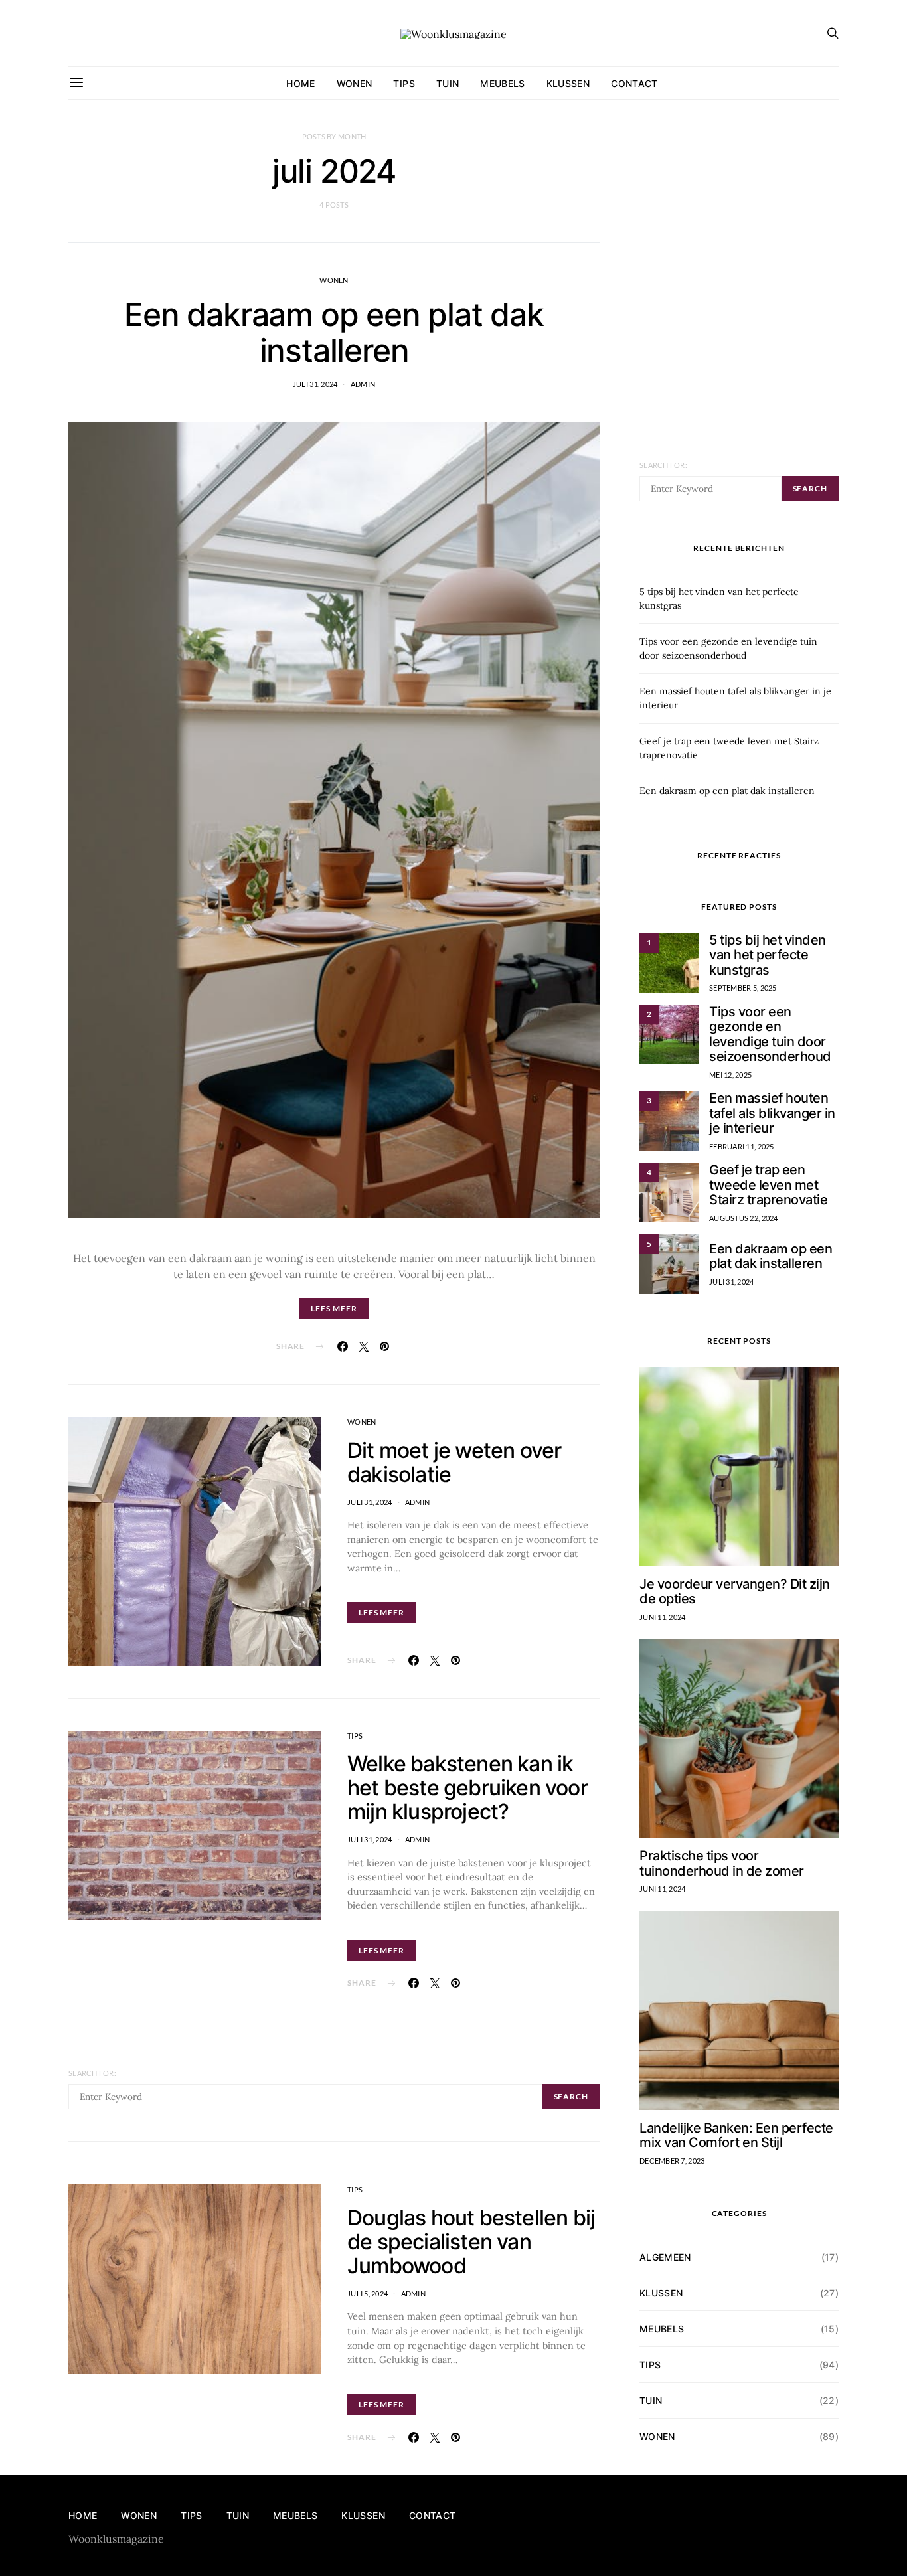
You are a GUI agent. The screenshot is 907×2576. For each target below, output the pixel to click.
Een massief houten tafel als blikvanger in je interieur (772, 1113)
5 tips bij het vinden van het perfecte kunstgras (768, 955)
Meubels (502, 83)
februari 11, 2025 (742, 1146)
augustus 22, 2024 (744, 1218)
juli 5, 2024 (368, 2294)
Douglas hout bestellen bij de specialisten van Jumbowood (471, 2242)
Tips (404, 83)
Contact (634, 83)
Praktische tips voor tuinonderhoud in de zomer (722, 1863)
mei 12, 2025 (730, 1075)
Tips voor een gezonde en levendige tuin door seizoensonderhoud (770, 1034)
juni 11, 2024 (663, 1617)
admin (363, 384)
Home (300, 83)
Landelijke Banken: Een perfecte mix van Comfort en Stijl (736, 2135)
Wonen (355, 83)
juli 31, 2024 (315, 384)
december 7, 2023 (672, 2161)
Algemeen (665, 2257)
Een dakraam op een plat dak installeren (334, 332)
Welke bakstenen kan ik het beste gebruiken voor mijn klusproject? (467, 1788)
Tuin (448, 83)
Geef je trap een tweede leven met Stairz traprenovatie (768, 1185)
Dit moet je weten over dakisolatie (454, 1462)
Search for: (92, 2073)
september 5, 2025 (743, 988)
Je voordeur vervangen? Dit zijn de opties (735, 1592)
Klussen (568, 83)
